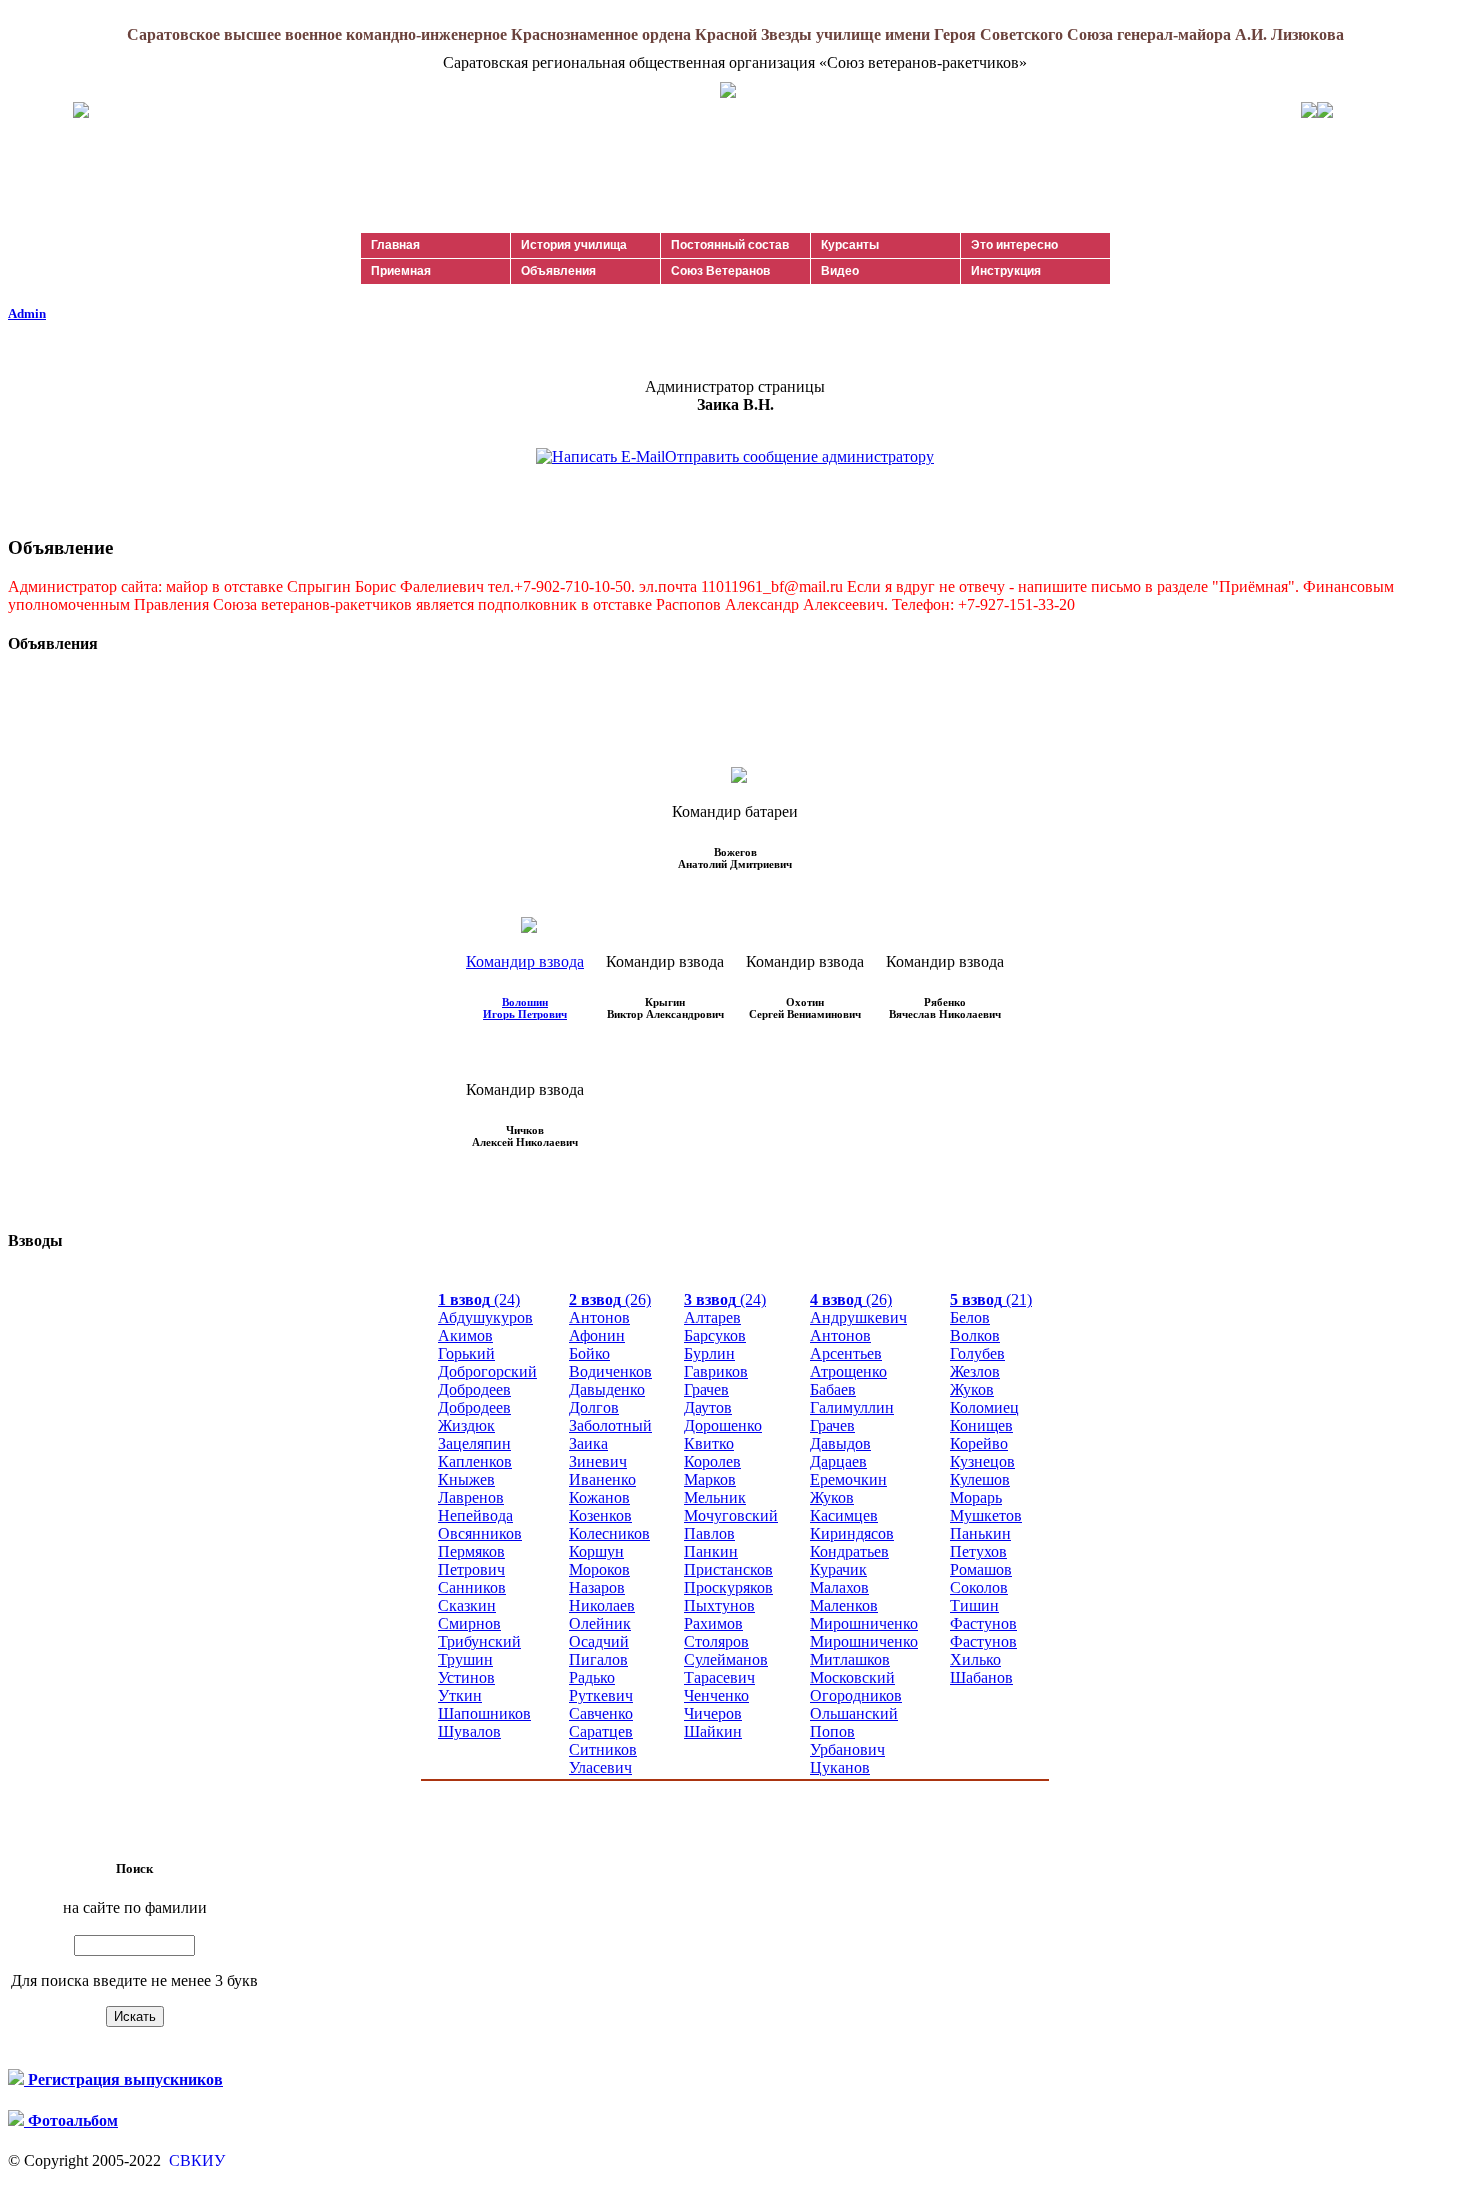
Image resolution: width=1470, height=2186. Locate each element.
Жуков (832, 1497)
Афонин (597, 1335)
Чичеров (713, 1713)
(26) (610, 1299)
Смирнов (469, 1623)
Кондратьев (849, 1551)
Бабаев (833, 1389)
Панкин (711, 1551)
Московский (852, 1677)
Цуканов (840, 1767)
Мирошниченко (864, 1623)
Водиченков (610, 1371)
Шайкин (713, 1731)
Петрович (471, 1569)
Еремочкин (848, 1479)
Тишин (974, 1605)
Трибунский (479, 1641)
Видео (840, 271)
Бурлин (709, 1353)
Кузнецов (982, 1461)
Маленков (844, 1605)
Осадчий (599, 1641)
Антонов (599, 1317)
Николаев (602, 1605)
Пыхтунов (719, 1605)
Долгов (594, 1407)
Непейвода (475, 1515)
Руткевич (601, 1695)
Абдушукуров (485, 1317)
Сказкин (467, 1605)
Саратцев (601, 1731)
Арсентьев (846, 1353)
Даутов (708, 1407)
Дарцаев (838, 1461)
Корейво (979, 1443)
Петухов (978, 1551)
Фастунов (983, 1623)
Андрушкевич (858, 1317)
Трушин (465, 1659)
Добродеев (474, 1389)
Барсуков (715, 1335)
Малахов (839, 1587)
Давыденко (607, 1389)
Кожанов (599, 1497)
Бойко (589, 1353)
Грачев (706, 1389)
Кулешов (980, 1479)
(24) (479, 1299)
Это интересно (1014, 245)
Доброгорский (487, 1371)
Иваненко (602, 1479)
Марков (710, 1479)
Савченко (601, 1713)
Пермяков (471, 1551)
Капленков (475, 1461)
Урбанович (847, 1749)
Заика (588, 1443)
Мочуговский (731, 1515)
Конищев (981, 1425)
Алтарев (712, 1317)
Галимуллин (852, 1407)
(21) (991, 1299)
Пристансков (728, 1569)
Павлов (709, 1533)
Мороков (599, 1569)
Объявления (558, 271)
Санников (472, 1587)
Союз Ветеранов (720, 271)
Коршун (596, 1551)
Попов (832, 1731)
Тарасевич (719, 1677)
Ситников (603, 1749)
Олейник (600, 1623)
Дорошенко (723, 1425)
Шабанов (981, 1677)
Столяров (716, 1641)
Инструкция (1006, 271)
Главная (395, 245)
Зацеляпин (474, 1443)
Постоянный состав (730, 245)
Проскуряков (728, 1587)
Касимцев (844, 1515)
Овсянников (480, 1533)
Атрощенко (848, 1371)
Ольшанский (854, 1713)
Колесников (609, 1533)
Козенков (600, 1515)
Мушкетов (986, 1515)
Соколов (979, 1587)
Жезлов (975, 1371)
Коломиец (984, 1407)
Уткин (460, 1695)
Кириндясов (852, 1533)
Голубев (977, 1353)
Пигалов (598, 1659)
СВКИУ (195, 2160)
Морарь (976, 1497)
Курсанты (850, 245)
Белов (970, 1317)
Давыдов (840, 1443)
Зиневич (598, 1461)
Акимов (465, 1335)
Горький (466, 1353)
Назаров (597, 1587)
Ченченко (716, 1695)
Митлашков (850, 1659)
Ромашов (981, 1569)
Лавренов (471, 1497)
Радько (592, 1677)
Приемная (401, 271)
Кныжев (466, 1479)
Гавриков (716, 1371)
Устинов (466, 1677)
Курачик (838, 1569)
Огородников (856, 1695)
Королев (712, 1461)
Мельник (715, 1497)
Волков (975, 1335)
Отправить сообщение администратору (799, 456)
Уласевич (600, 1767)
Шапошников (484, 1713)
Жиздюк (466, 1425)
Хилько (975, 1659)
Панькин (980, 1533)
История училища (574, 245)
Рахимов (713, 1623)
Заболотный (610, 1425)
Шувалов (469, 1731)
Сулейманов (726, 1659)
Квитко (709, 1443)
